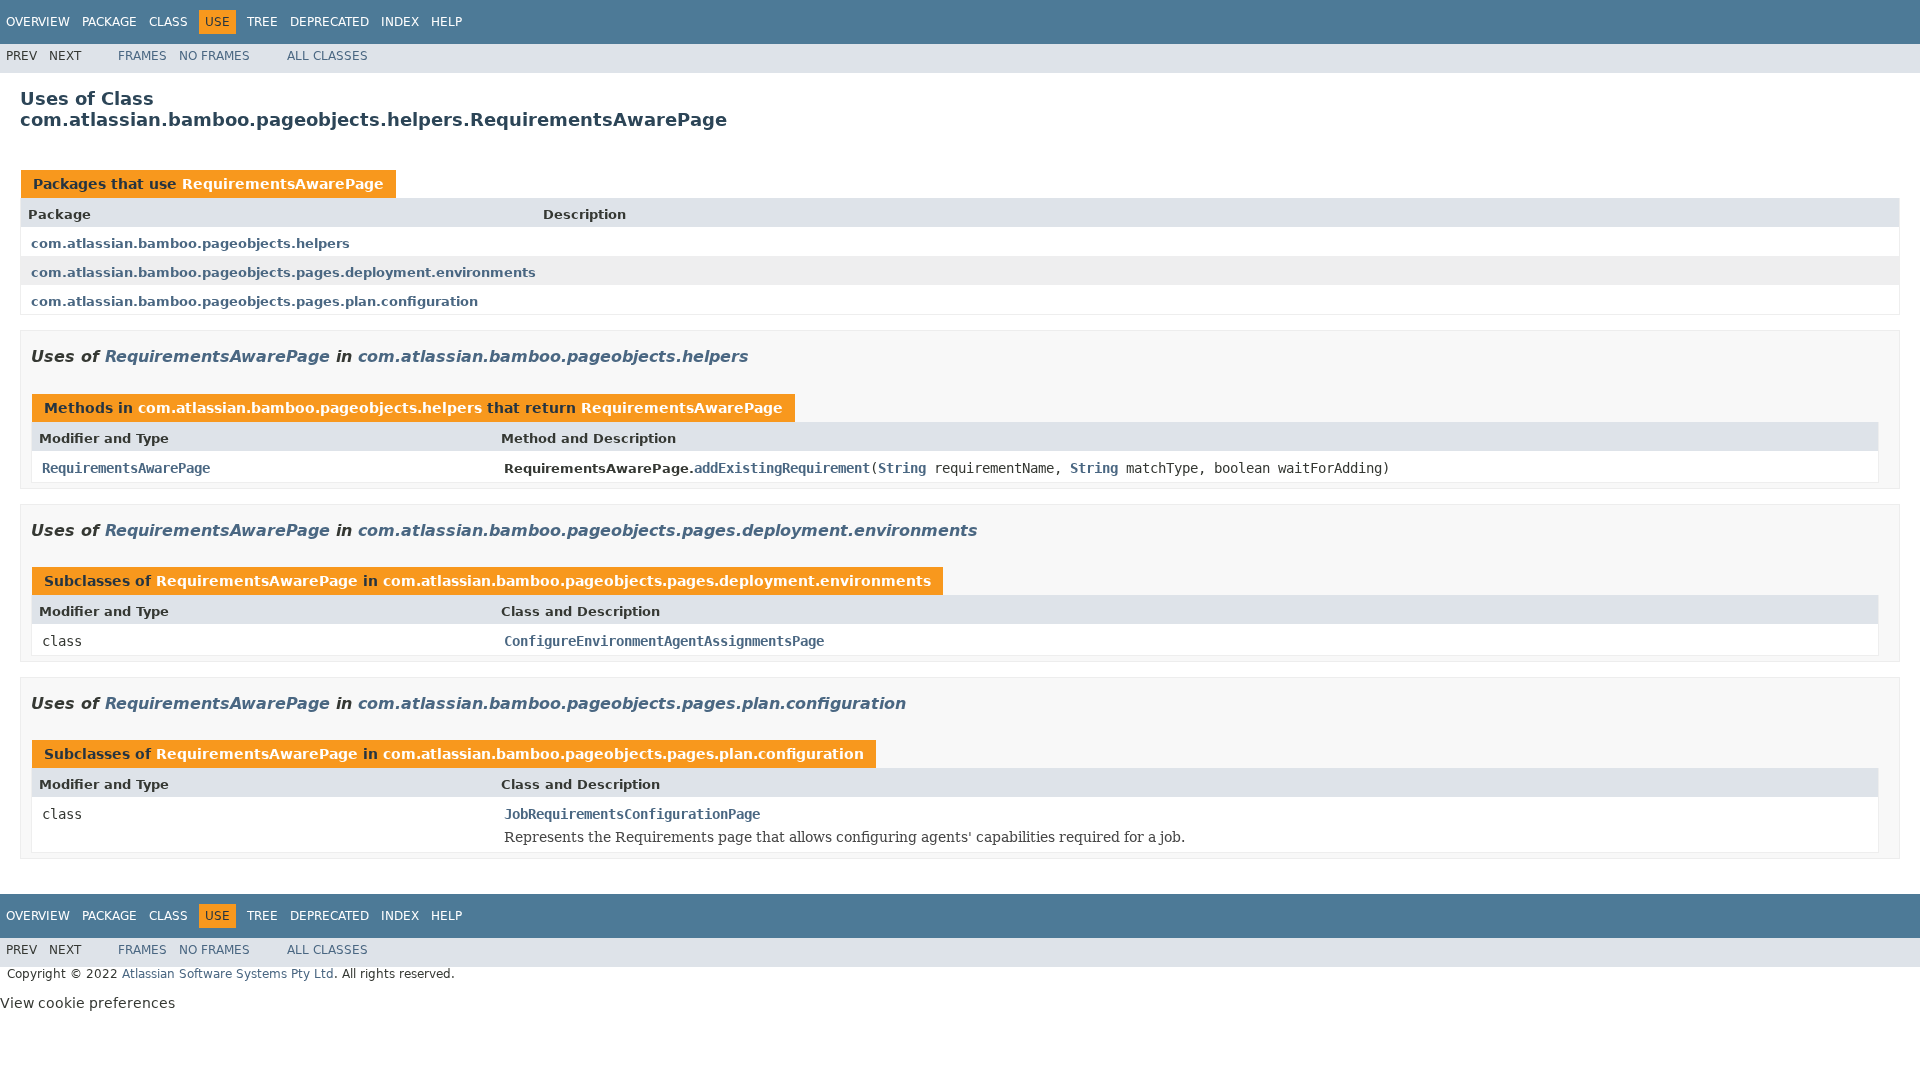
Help (446, 22)
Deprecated (329, 22)
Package (109, 22)
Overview (38, 22)
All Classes (327, 56)
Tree (262, 22)
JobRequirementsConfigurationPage (632, 814)
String (902, 468)
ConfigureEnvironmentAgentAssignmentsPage (664, 641)
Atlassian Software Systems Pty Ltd (228, 974)
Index (400, 22)
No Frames (214, 56)
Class (168, 22)
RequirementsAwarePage (283, 184)
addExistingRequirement (782, 468)
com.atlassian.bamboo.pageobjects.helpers (190, 243)
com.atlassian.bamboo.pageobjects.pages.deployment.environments (283, 272)
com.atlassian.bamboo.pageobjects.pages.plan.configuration (254, 301)
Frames (142, 56)
